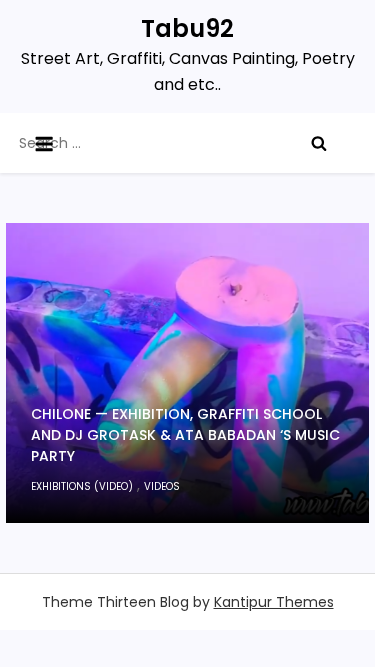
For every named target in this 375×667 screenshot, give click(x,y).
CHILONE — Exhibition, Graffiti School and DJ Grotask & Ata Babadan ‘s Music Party (185, 435)
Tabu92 (187, 28)
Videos (162, 486)
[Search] (319, 143)
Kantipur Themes (274, 602)
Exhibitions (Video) (82, 486)
